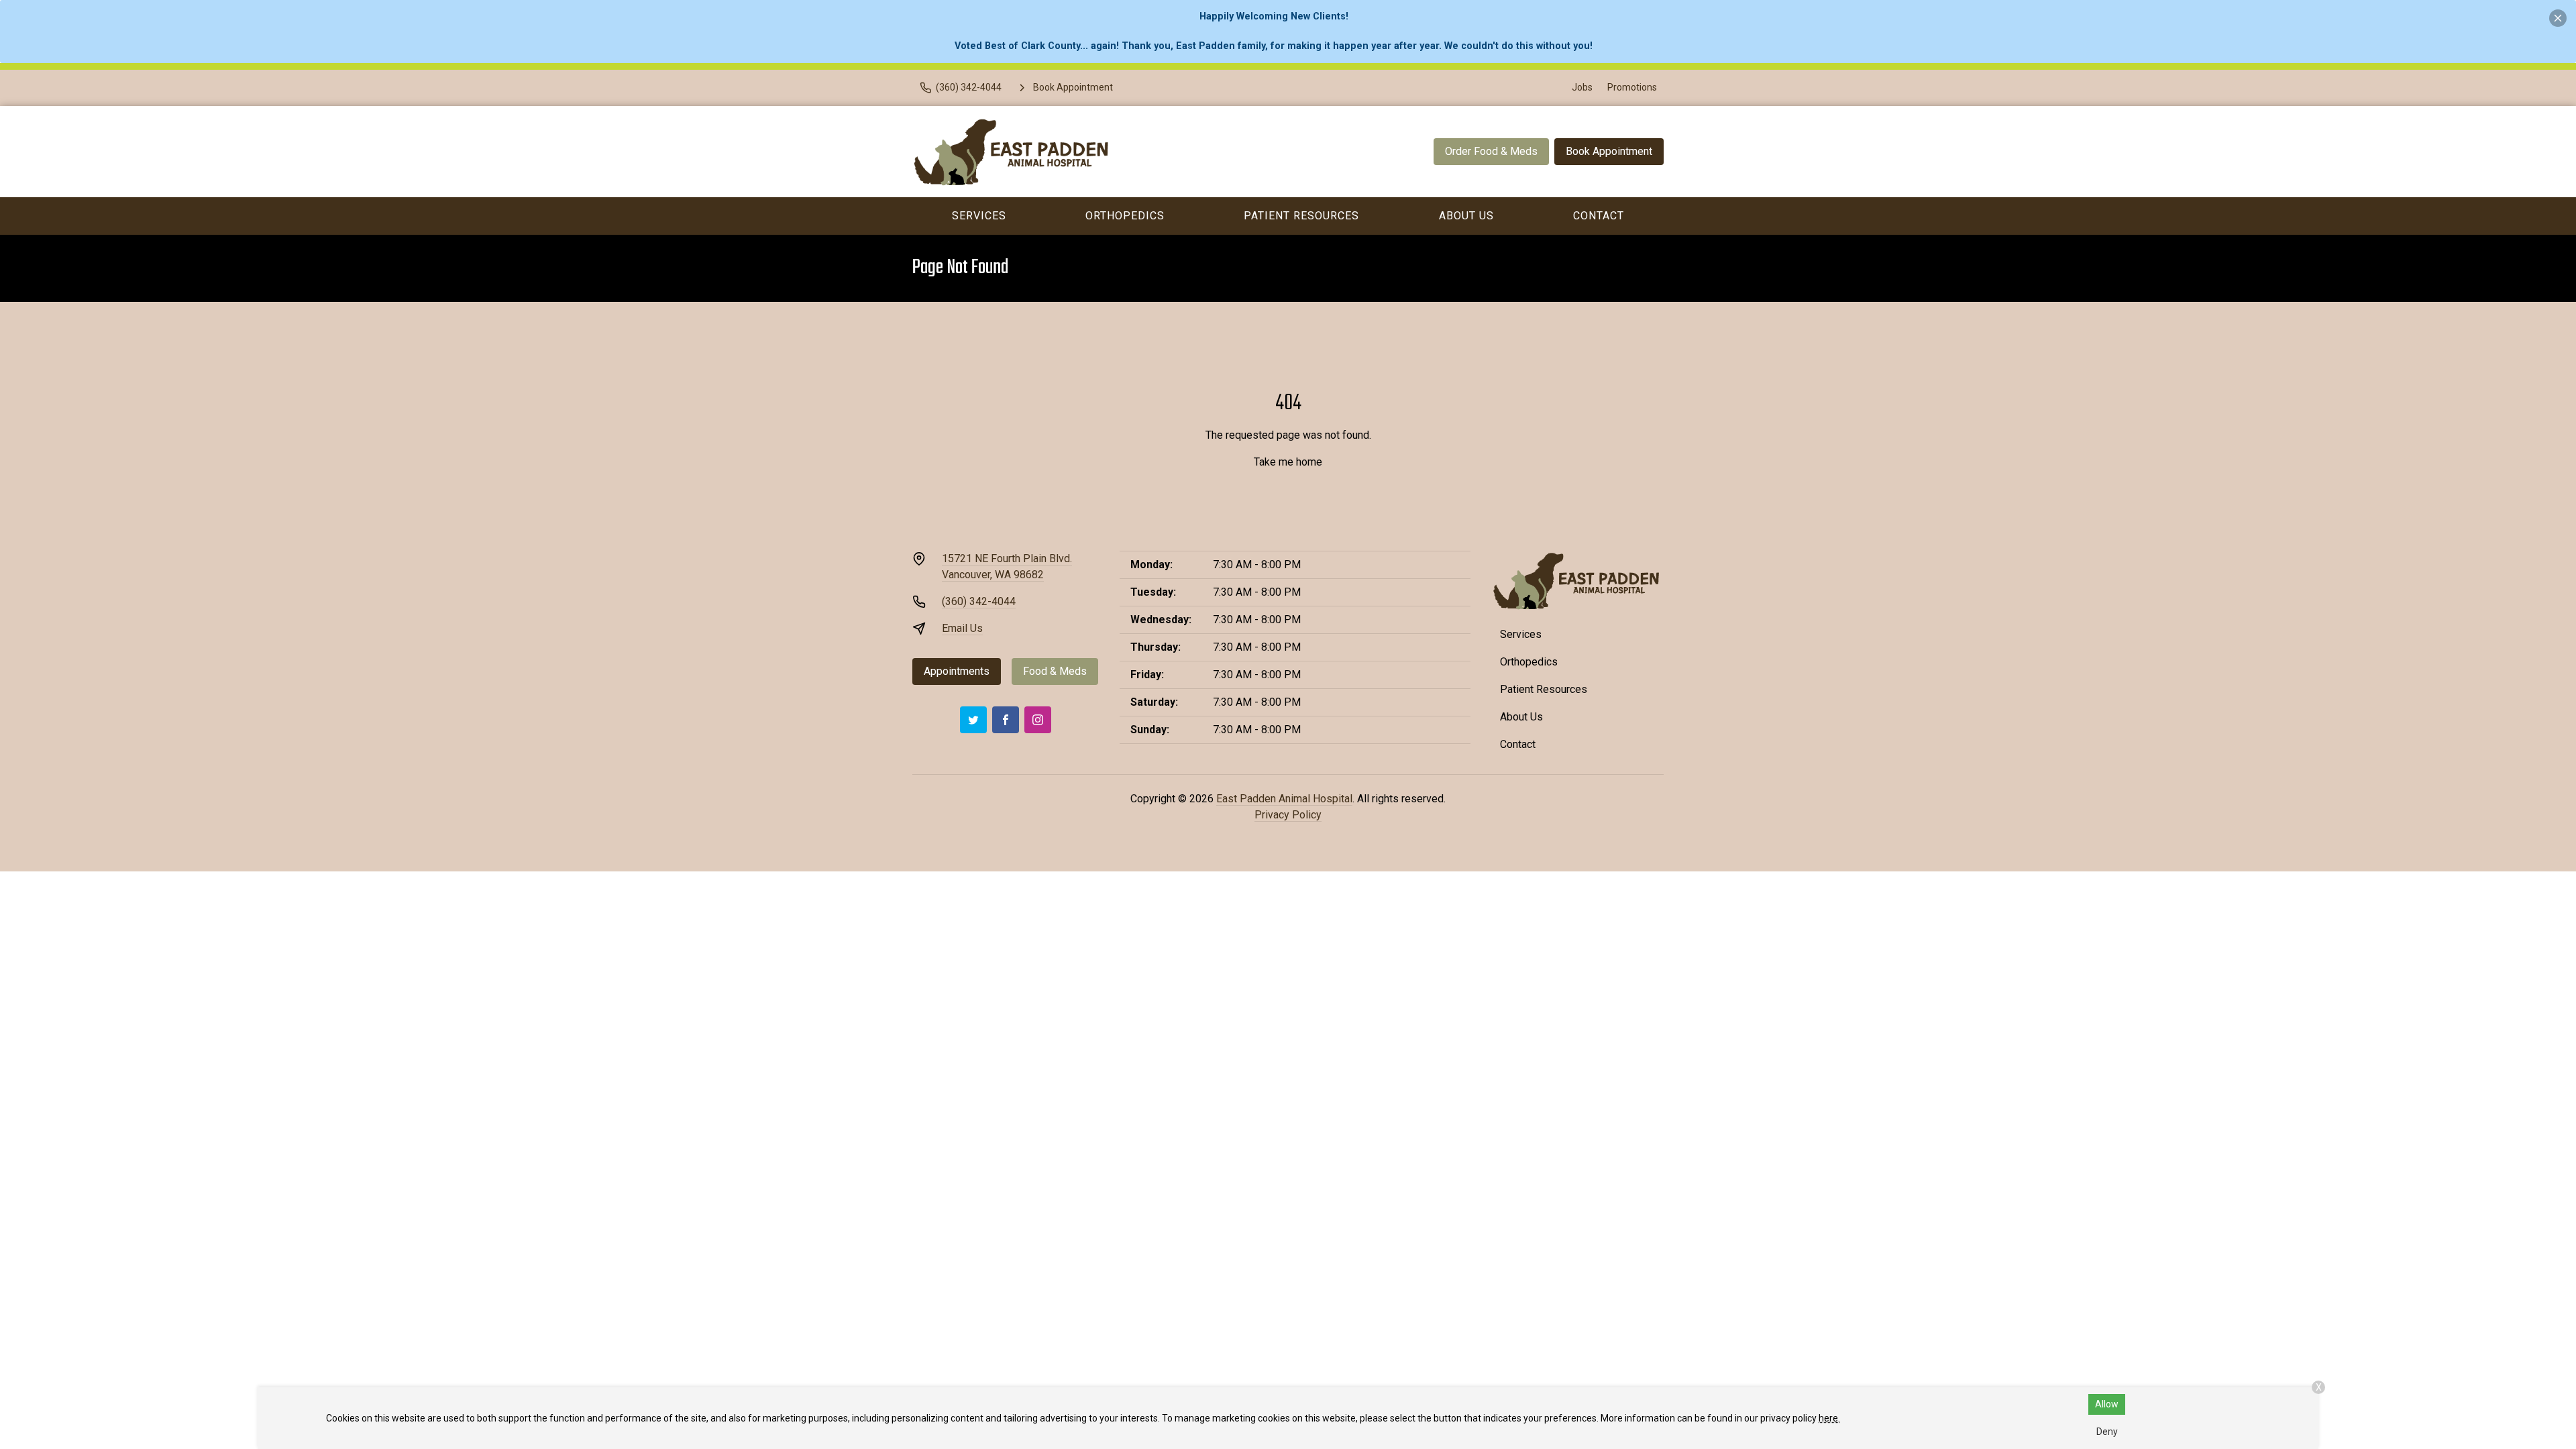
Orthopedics (1125, 216)
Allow (2107, 1404)
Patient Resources (1301, 216)
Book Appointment (1609, 151)
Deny (2107, 1432)
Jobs (1582, 87)
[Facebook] (1006, 720)
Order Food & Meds (1491, 151)
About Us (1466, 216)
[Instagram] (1038, 720)
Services (979, 216)
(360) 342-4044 (979, 601)
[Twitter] (973, 720)
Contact (1599, 216)
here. (1829, 1418)
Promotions (1632, 87)
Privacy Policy (1288, 815)
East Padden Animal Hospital (1284, 799)
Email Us (962, 628)
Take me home (1288, 462)
